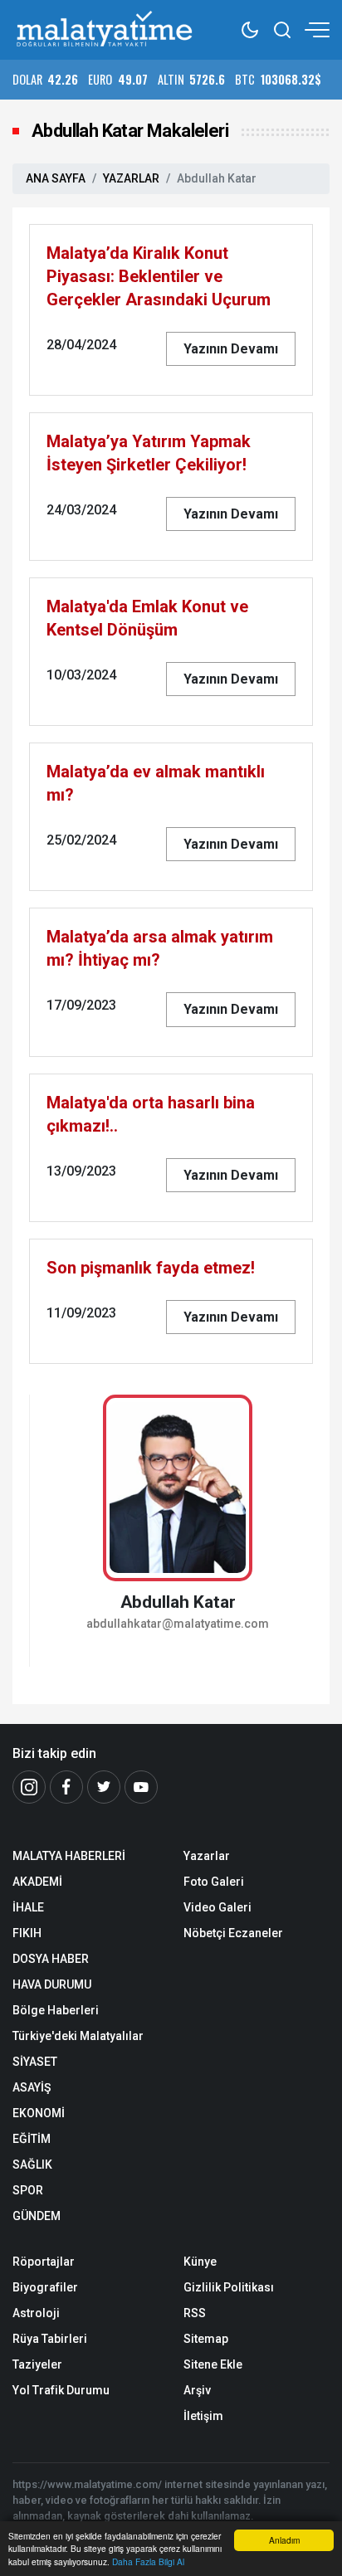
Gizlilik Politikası (229, 2287)
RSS (195, 2313)
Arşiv (197, 2390)
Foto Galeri (214, 1882)
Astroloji (36, 2313)
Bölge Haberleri (56, 2010)
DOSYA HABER (51, 1959)
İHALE (28, 1907)
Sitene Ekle (213, 2364)
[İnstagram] (29, 1787)
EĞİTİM (32, 2139)
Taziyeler (37, 2364)
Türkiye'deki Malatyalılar (78, 2036)
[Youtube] (141, 1787)
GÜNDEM (37, 2216)
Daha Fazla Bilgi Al (148, 2561)
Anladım (284, 2540)
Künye (200, 2262)
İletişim (203, 2416)
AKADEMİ (37, 1882)
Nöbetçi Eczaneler (233, 1933)
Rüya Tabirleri (50, 2339)
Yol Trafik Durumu (61, 2390)
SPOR (28, 2190)
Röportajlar (44, 2262)
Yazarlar (207, 1856)
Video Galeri (217, 1907)
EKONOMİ (39, 2113)
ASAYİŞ (32, 2087)
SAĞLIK (32, 2165)
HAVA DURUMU (52, 1984)
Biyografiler (45, 2287)
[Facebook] (66, 1787)
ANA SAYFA (56, 178)
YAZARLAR (131, 178)
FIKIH (27, 1933)
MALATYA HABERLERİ (69, 1856)
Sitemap (206, 2339)
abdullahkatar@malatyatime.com (178, 1624)
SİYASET (35, 2062)
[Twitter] (104, 1787)
